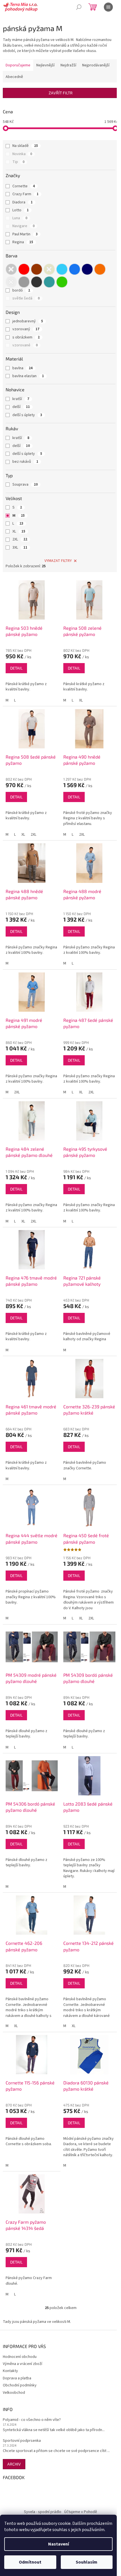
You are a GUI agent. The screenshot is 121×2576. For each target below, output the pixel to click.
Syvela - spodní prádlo (43, 2512)
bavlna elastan (28, 376)
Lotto (21, 210)
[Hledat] (79, 7)
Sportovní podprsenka (22, 2441)
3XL (20, 548)
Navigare (23, 226)
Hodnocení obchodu (20, 2357)
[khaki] (49, 269)
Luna (20, 218)
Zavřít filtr (61, 93)
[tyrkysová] (49, 282)
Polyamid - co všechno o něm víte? (32, 2420)
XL (19, 531)
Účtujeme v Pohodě (81, 2512)
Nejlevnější (45, 65)
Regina (23, 242)
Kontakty (10, 2371)
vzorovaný (26, 329)
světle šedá (26, 298)
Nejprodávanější (96, 65)
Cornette (24, 186)
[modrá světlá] (62, 269)
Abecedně (14, 77)
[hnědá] (37, 269)
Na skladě (25, 146)
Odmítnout (30, 2562)
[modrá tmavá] (87, 269)
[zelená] (62, 282)
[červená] (24, 269)
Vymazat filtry (58, 561)
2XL (20, 539)
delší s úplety (27, 415)
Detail (16, 668)
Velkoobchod (14, 2393)
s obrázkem (26, 337)
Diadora (23, 202)
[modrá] (75, 269)
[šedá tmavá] (37, 282)
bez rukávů (25, 462)
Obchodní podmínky (20, 2385)
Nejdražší (68, 65)
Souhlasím (87, 2562)
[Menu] (108, 7)
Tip (18, 162)
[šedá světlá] (11, 282)
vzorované (25, 345)
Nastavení (59, 2544)
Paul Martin (25, 234)
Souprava (25, 485)
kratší (21, 399)
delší (21, 407)
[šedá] (24, 282)
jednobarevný (28, 321)
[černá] (11, 269)
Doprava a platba (17, 2378)
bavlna (23, 368)
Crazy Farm (25, 194)
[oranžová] (100, 269)
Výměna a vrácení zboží (23, 2364)
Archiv (14, 2464)
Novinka (22, 154)
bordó (21, 290)
